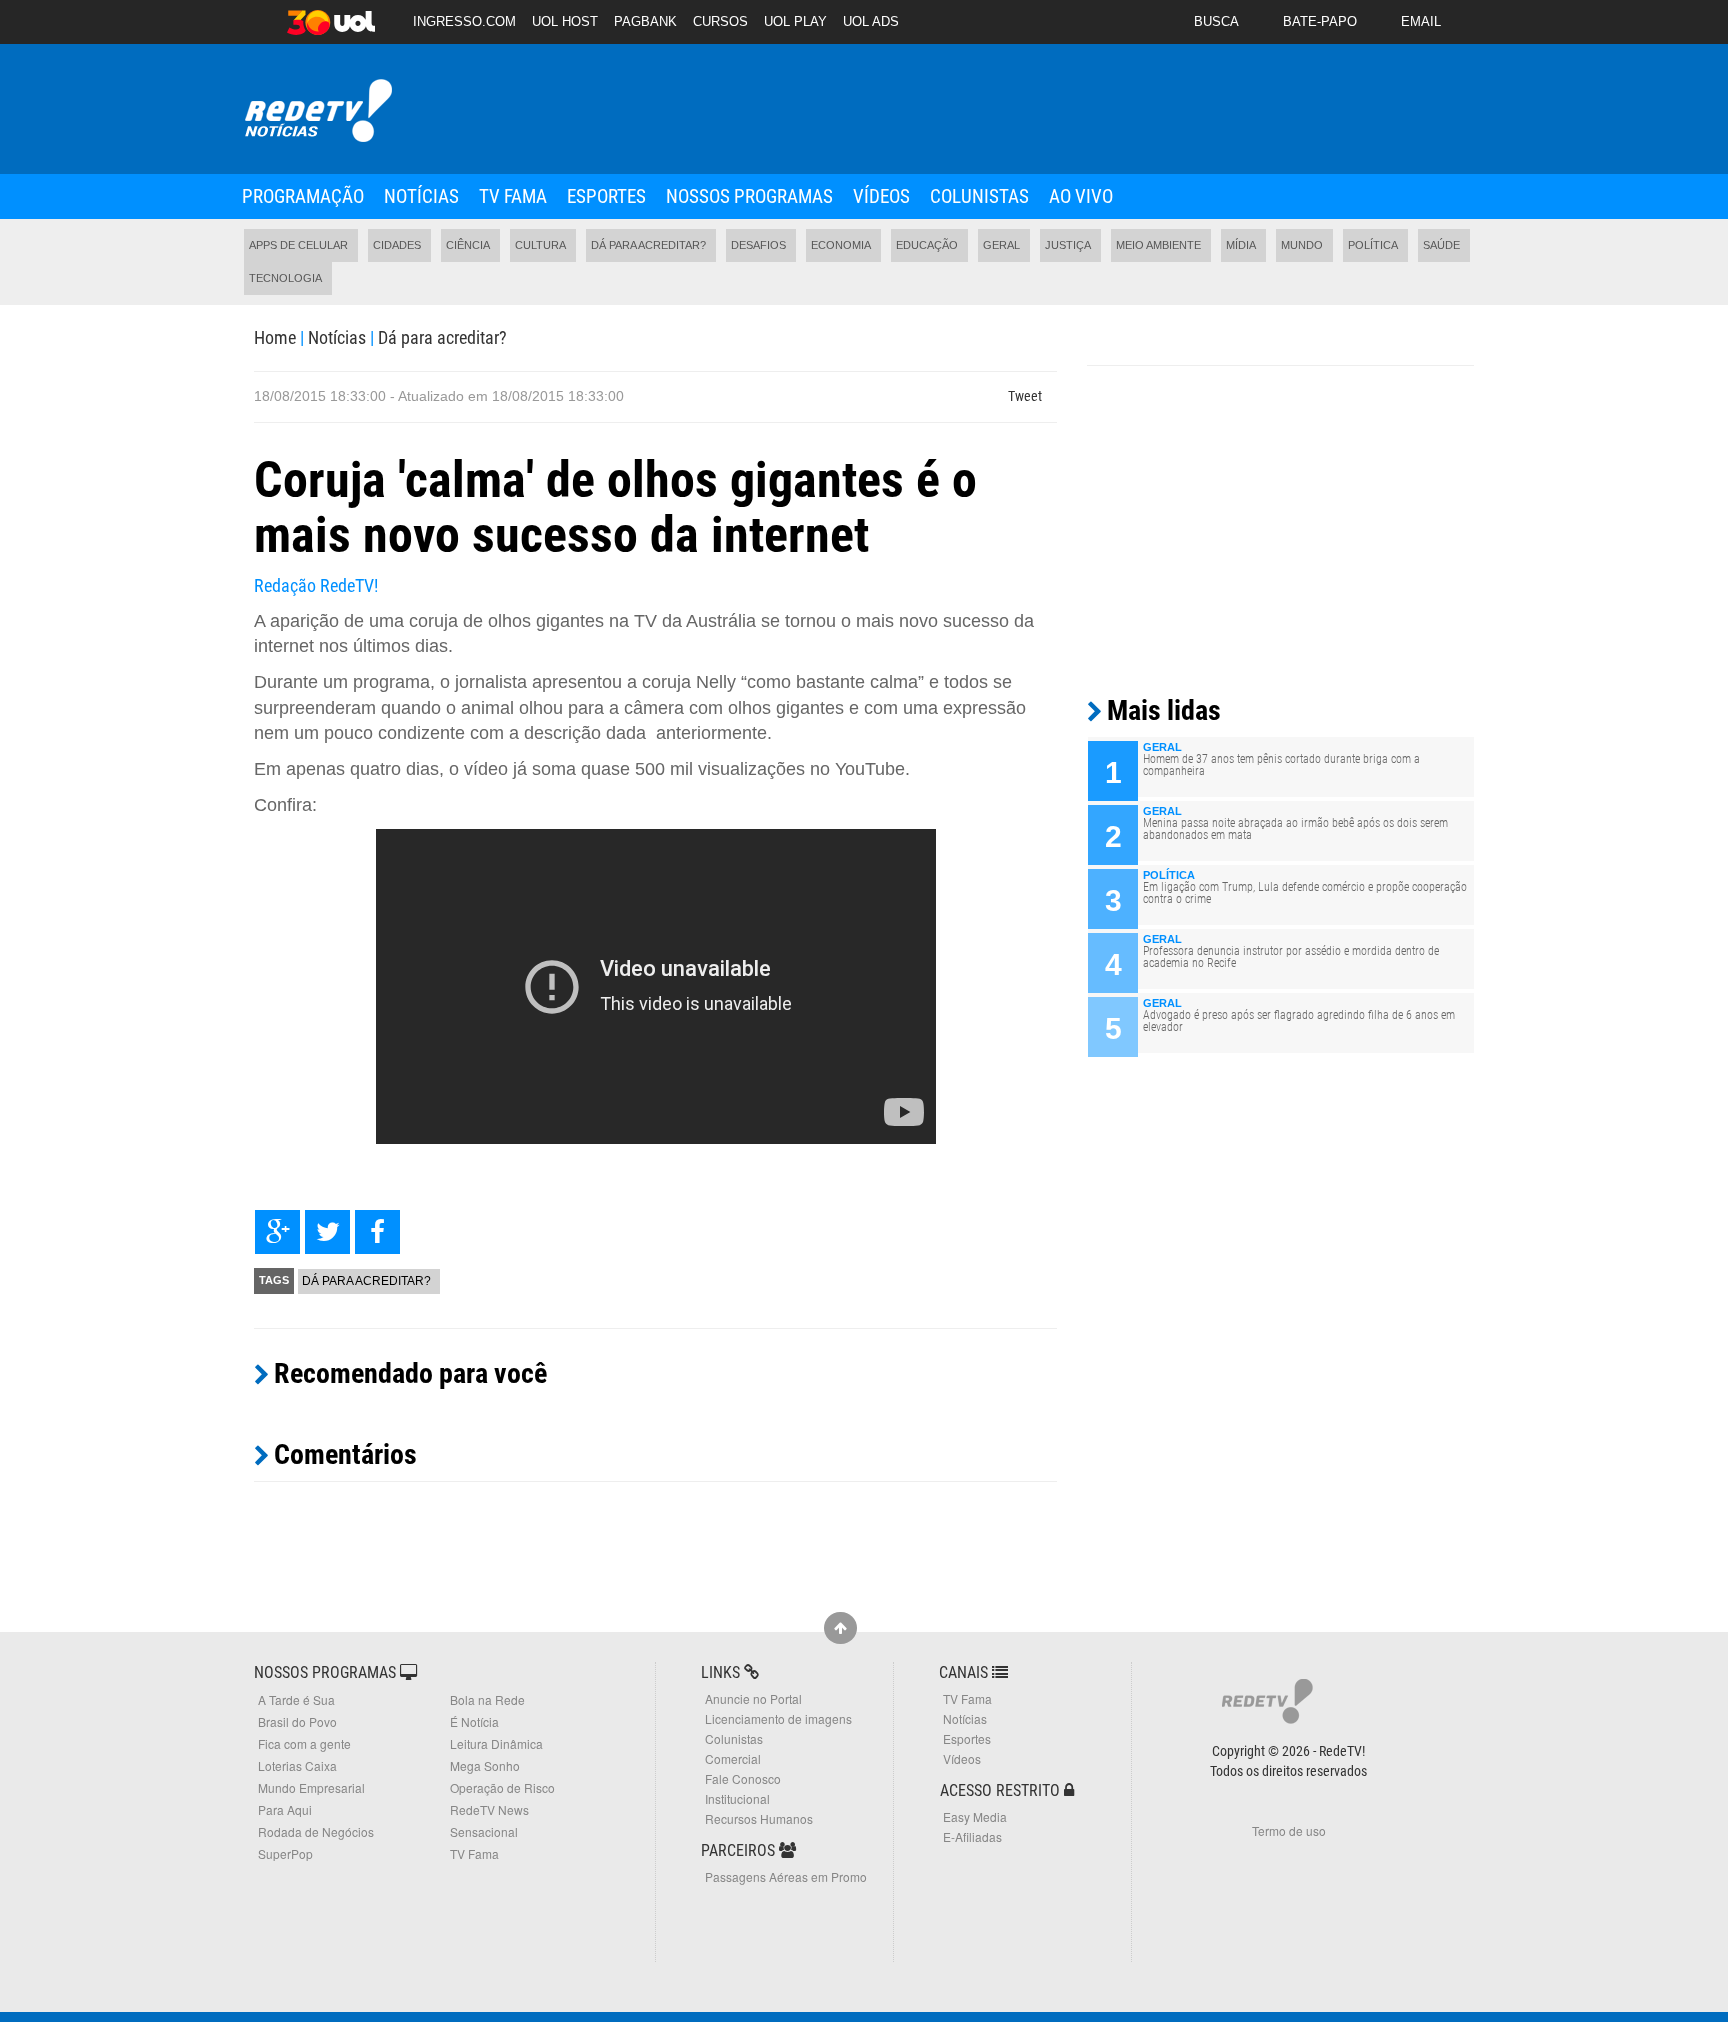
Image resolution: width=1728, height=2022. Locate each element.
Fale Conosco (743, 1778)
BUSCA (1216, 21)
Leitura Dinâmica (496, 1743)
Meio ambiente (1158, 245)
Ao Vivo (1081, 196)
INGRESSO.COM (464, 21)
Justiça (1068, 245)
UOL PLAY (795, 21)
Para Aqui (285, 1809)
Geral (1001, 245)
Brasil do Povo (297, 1721)
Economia (841, 245)
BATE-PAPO (1320, 21)
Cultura (540, 245)
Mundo (1302, 245)
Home (275, 337)
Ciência (468, 245)
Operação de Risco (502, 1787)
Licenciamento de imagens (778, 1718)
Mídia (1241, 245)
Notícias (421, 196)
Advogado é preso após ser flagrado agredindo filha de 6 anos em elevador (1299, 1021)
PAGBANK (645, 21)
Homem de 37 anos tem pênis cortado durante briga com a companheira (1281, 765)
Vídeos (881, 196)
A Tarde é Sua (296, 1699)
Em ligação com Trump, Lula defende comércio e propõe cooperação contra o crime (1305, 893)
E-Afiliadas (972, 1836)
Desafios (758, 245)
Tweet (1025, 396)
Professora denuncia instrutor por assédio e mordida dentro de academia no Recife (1291, 957)
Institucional (737, 1798)
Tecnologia (285, 278)
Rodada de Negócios (316, 1831)
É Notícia (474, 1721)
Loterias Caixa (297, 1765)
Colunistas (979, 196)
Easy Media (975, 1816)
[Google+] (277, 1232)
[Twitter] (327, 1232)
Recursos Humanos (759, 1818)
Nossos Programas (749, 196)
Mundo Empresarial (311, 1787)
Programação (303, 196)
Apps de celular (298, 245)
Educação (927, 245)
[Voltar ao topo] (840, 1628)
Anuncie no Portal (753, 1698)
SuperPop (285, 1853)
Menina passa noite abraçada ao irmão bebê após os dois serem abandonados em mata (1295, 829)
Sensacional (484, 1831)
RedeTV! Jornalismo (316, 111)
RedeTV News (489, 1809)
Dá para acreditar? (648, 245)
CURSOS (720, 21)
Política (1373, 245)
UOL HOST (565, 21)
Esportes (606, 196)
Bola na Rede (487, 1699)
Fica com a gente (304, 1743)
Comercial (733, 1758)
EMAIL (1421, 21)
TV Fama (513, 196)
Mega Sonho (485, 1765)
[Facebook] (377, 1232)
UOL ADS (871, 21)
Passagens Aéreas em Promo (786, 1876)
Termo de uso (1289, 1830)
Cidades (397, 245)
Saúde (1441, 245)
